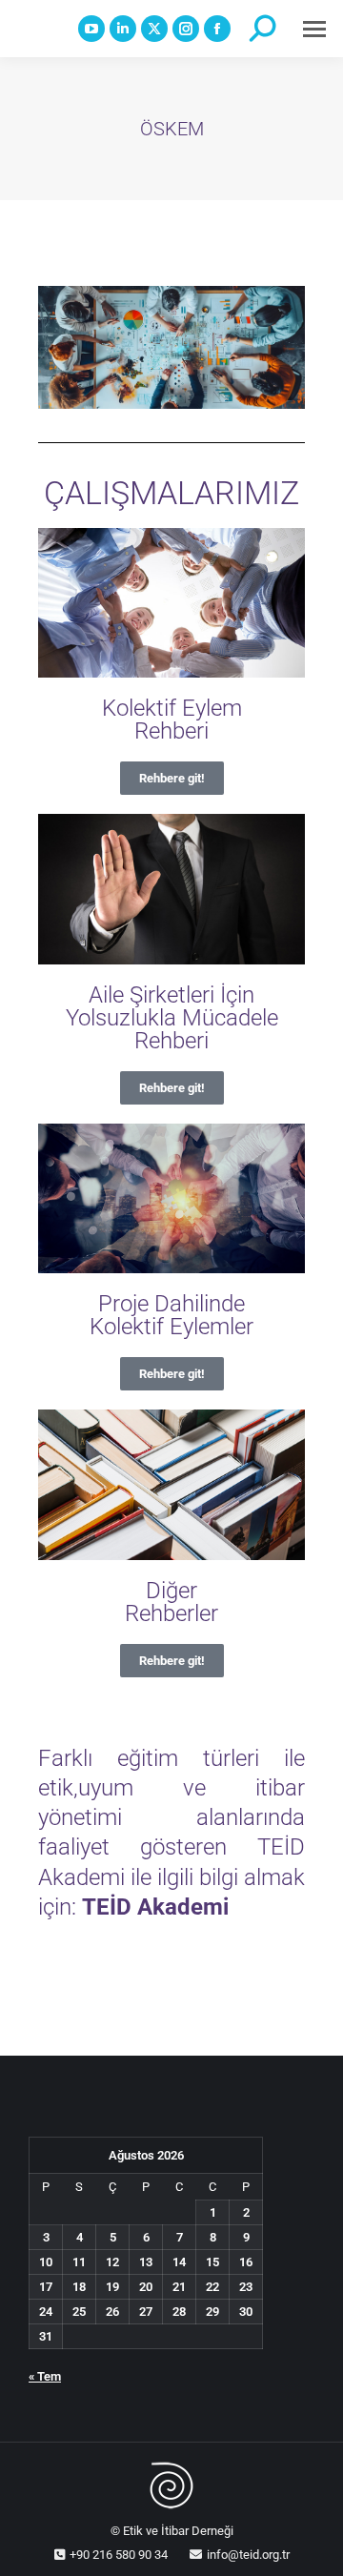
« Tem (45, 2376)
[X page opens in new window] (154, 29)
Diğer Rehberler (171, 1602)
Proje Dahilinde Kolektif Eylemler (171, 1315)
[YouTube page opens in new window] (91, 29)
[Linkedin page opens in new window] (123, 29)
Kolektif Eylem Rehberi (172, 720)
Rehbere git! (172, 778)
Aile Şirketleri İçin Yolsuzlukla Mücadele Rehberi (172, 1018)
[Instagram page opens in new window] (186, 29)
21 (179, 2287)
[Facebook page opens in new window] (217, 29)
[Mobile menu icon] (314, 29)
